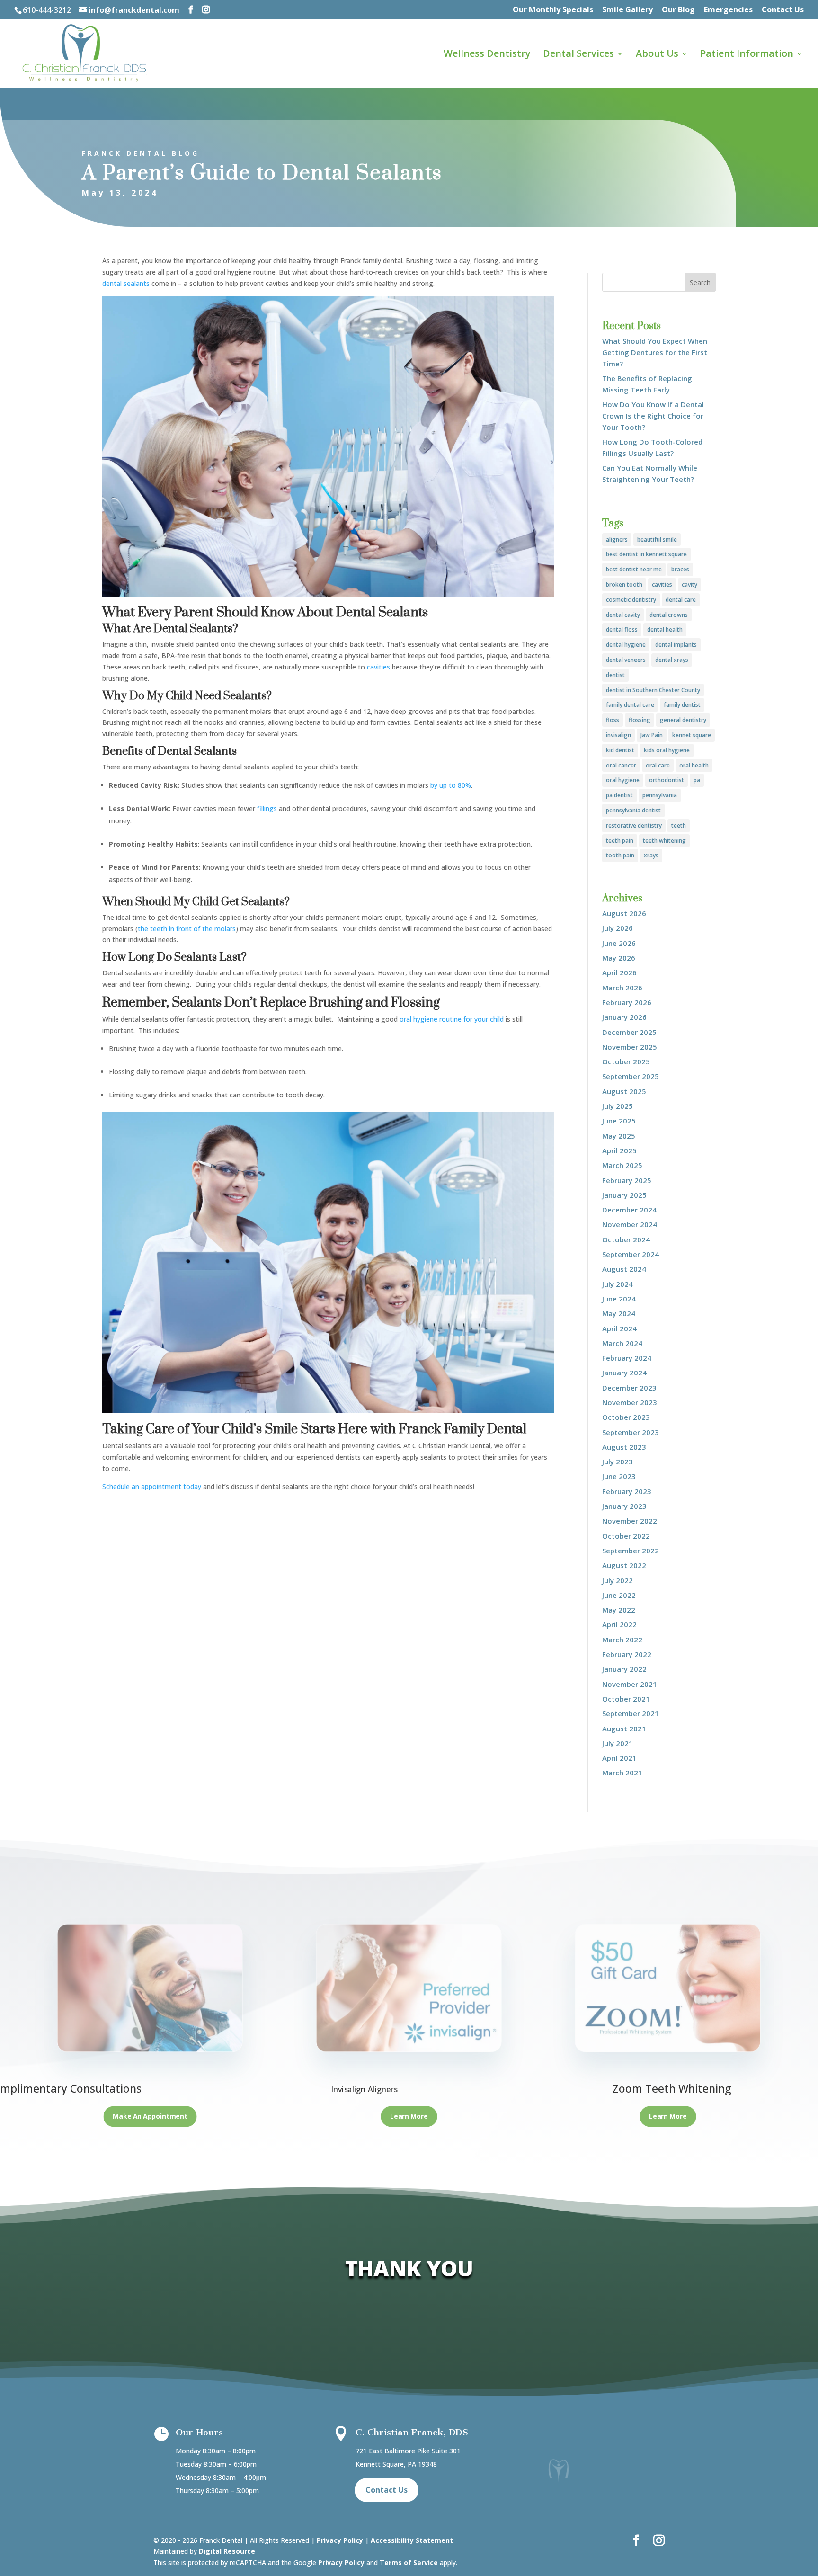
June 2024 (619, 1299)
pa (697, 780)
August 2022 (624, 1565)
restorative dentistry (634, 825)
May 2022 (619, 1610)
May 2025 (619, 1136)
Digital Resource (227, 2551)
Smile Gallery (627, 10)
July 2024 (618, 1284)
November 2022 (630, 1521)
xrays (651, 855)
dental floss (622, 629)
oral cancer (621, 765)
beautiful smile (657, 539)
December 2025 (629, 1032)
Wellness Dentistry (487, 55)
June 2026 (619, 943)
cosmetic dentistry (631, 600)
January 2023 (624, 1506)
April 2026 (619, 972)
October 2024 (626, 1239)
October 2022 (626, 1536)
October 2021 (626, 1699)
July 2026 (618, 928)
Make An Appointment (150, 2117)
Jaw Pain (652, 735)
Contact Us (783, 10)
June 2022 (619, 1595)
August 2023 (624, 1447)
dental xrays (672, 660)
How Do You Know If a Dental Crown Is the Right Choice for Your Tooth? (653, 416)
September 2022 (631, 1551)
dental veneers (626, 660)
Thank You (409, 2268)
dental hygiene (626, 645)
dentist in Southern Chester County (653, 690)
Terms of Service (409, 2563)
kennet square (692, 735)
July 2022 (618, 1580)
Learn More (409, 2117)
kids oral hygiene (667, 750)
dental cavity (623, 615)
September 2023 (631, 1432)
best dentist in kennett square (646, 554)
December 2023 (629, 1388)
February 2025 (627, 1180)
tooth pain (620, 855)
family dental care (630, 705)
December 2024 (629, 1210)
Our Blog (678, 10)
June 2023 (619, 1476)
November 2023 (630, 1402)
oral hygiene (623, 780)
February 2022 (627, 1654)
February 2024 (627, 1358)
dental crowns (669, 615)
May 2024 (619, 1313)
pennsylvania (660, 795)
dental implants (676, 645)
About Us (657, 55)
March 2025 (622, 1165)
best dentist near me (634, 569)
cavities (662, 584)
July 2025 (618, 1106)
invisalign (618, 735)
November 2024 (630, 1224)
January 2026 (624, 1017)
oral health (694, 765)
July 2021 (618, 1743)
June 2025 (619, 1121)
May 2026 (619, 958)
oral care (658, 765)
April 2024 (619, 1328)
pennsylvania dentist (633, 810)
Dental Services (578, 55)
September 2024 (631, 1254)
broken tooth (624, 584)
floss (613, 720)
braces (680, 569)
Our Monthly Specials (553, 10)
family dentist (682, 705)
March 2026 (622, 988)
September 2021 (631, 1713)
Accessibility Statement (412, 2540)
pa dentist (619, 795)
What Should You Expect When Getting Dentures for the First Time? (655, 352)
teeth (679, 825)
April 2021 (619, 1758)
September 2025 (631, 1076)
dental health (665, 629)
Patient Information (747, 55)
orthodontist (667, 780)
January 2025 (624, 1195)
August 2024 (624, 1269)
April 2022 (619, 1624)
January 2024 (624, 1373)
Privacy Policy (340, 2540)
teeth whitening (664, 841)
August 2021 (624, 1729)
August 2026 (624, 913)
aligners (617, 539)
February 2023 (627, 1491)
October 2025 (626, 1061)
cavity (689, 584)
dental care (681, 600)
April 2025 (619, 1150)
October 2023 (626, 1417)
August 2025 (624, 1091)
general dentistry (683, 720)
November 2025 (630, 1047)
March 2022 (622, 1640)
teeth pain (620, 841)
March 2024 (622, 1343)
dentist (615, 675)
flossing (640, 720)
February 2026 (627, 1002)
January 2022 (624, 1669)
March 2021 (622, 1773)
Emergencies (728, 10)
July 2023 (618, 1462)
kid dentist (620, 750)
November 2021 (630, 1684)
